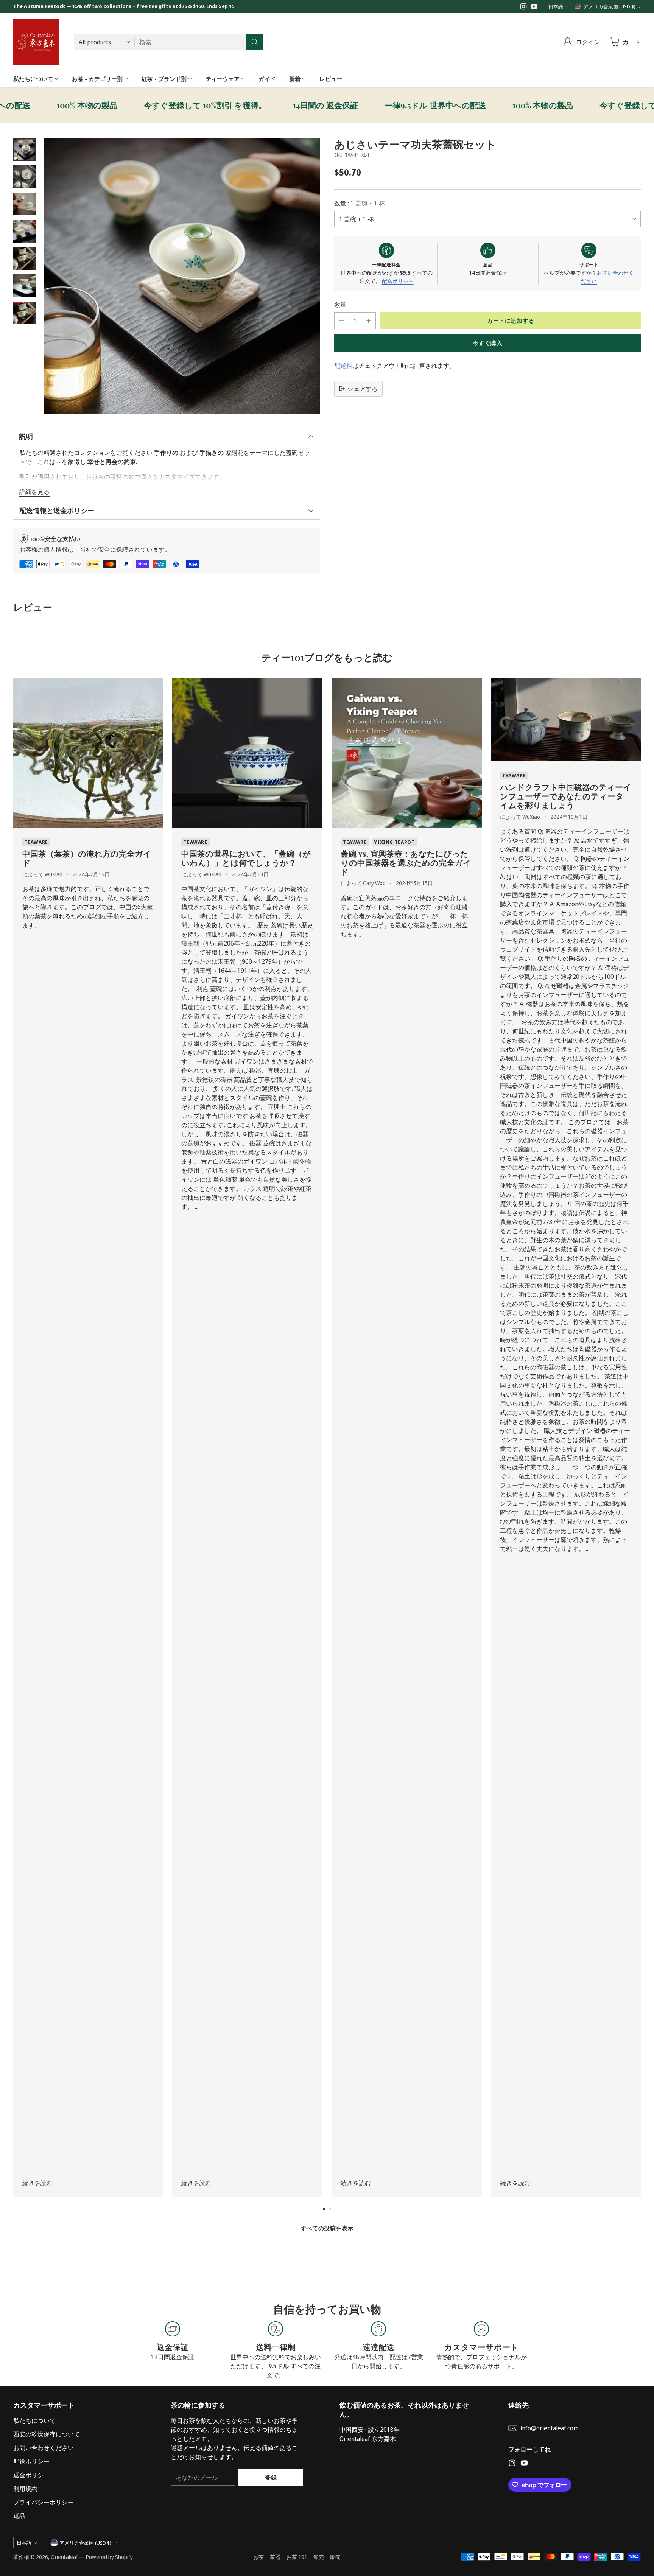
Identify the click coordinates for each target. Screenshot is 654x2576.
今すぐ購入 (487, 343)
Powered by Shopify (109, 2557)
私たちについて (34, 2420)
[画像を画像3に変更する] (25, 204)
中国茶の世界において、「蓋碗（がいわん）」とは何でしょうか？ (246, 858)
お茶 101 (297, 2557)
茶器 (275, 2557)
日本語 (556, 6)
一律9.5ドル (353, 105)
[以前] (16, 1437)
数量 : (360, 203)
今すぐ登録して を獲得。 (123, 105)
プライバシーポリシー (44, 2502)
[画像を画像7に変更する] (25, 313)
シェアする (363, 389)
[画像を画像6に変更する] (25, 286)
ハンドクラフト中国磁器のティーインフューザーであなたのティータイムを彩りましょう (566, 796)
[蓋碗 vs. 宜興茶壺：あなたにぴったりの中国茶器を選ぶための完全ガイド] (407, 753)
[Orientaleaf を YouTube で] (534, 8)
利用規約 (25, 2489)
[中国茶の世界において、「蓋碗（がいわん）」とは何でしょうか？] (247, 753)
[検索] (255, 42)
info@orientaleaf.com (550, 2428)
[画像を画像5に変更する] (25, 258)
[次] (638, 1437)
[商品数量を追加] (369, 321)
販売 (335, 2557)
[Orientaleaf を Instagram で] (523, 8)
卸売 (319, 2557)
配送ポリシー (398, 281)
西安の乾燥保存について (47, 2434)
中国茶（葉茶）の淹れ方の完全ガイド (87, 858)
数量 (340, 305)
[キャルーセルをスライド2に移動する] (330, 2209)
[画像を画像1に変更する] (25, 149)
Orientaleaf (64, 2557)
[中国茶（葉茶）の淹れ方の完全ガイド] (88, 753)
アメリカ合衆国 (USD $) (610, 6)
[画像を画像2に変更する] (25, 177)
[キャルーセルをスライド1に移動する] (324, 2209)
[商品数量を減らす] (341, 321)
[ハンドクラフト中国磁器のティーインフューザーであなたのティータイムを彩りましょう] (566, 719)
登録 (271, 2477)
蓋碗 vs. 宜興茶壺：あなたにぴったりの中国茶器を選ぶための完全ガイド (406, 862)
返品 (19, 2516)
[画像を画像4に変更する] (25, 231)
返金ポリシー (31, 2475)
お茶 (258, 2557)
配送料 (343, 366)
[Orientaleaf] (36, 42)
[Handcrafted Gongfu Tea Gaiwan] (182, 276)
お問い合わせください (44, 2448)
